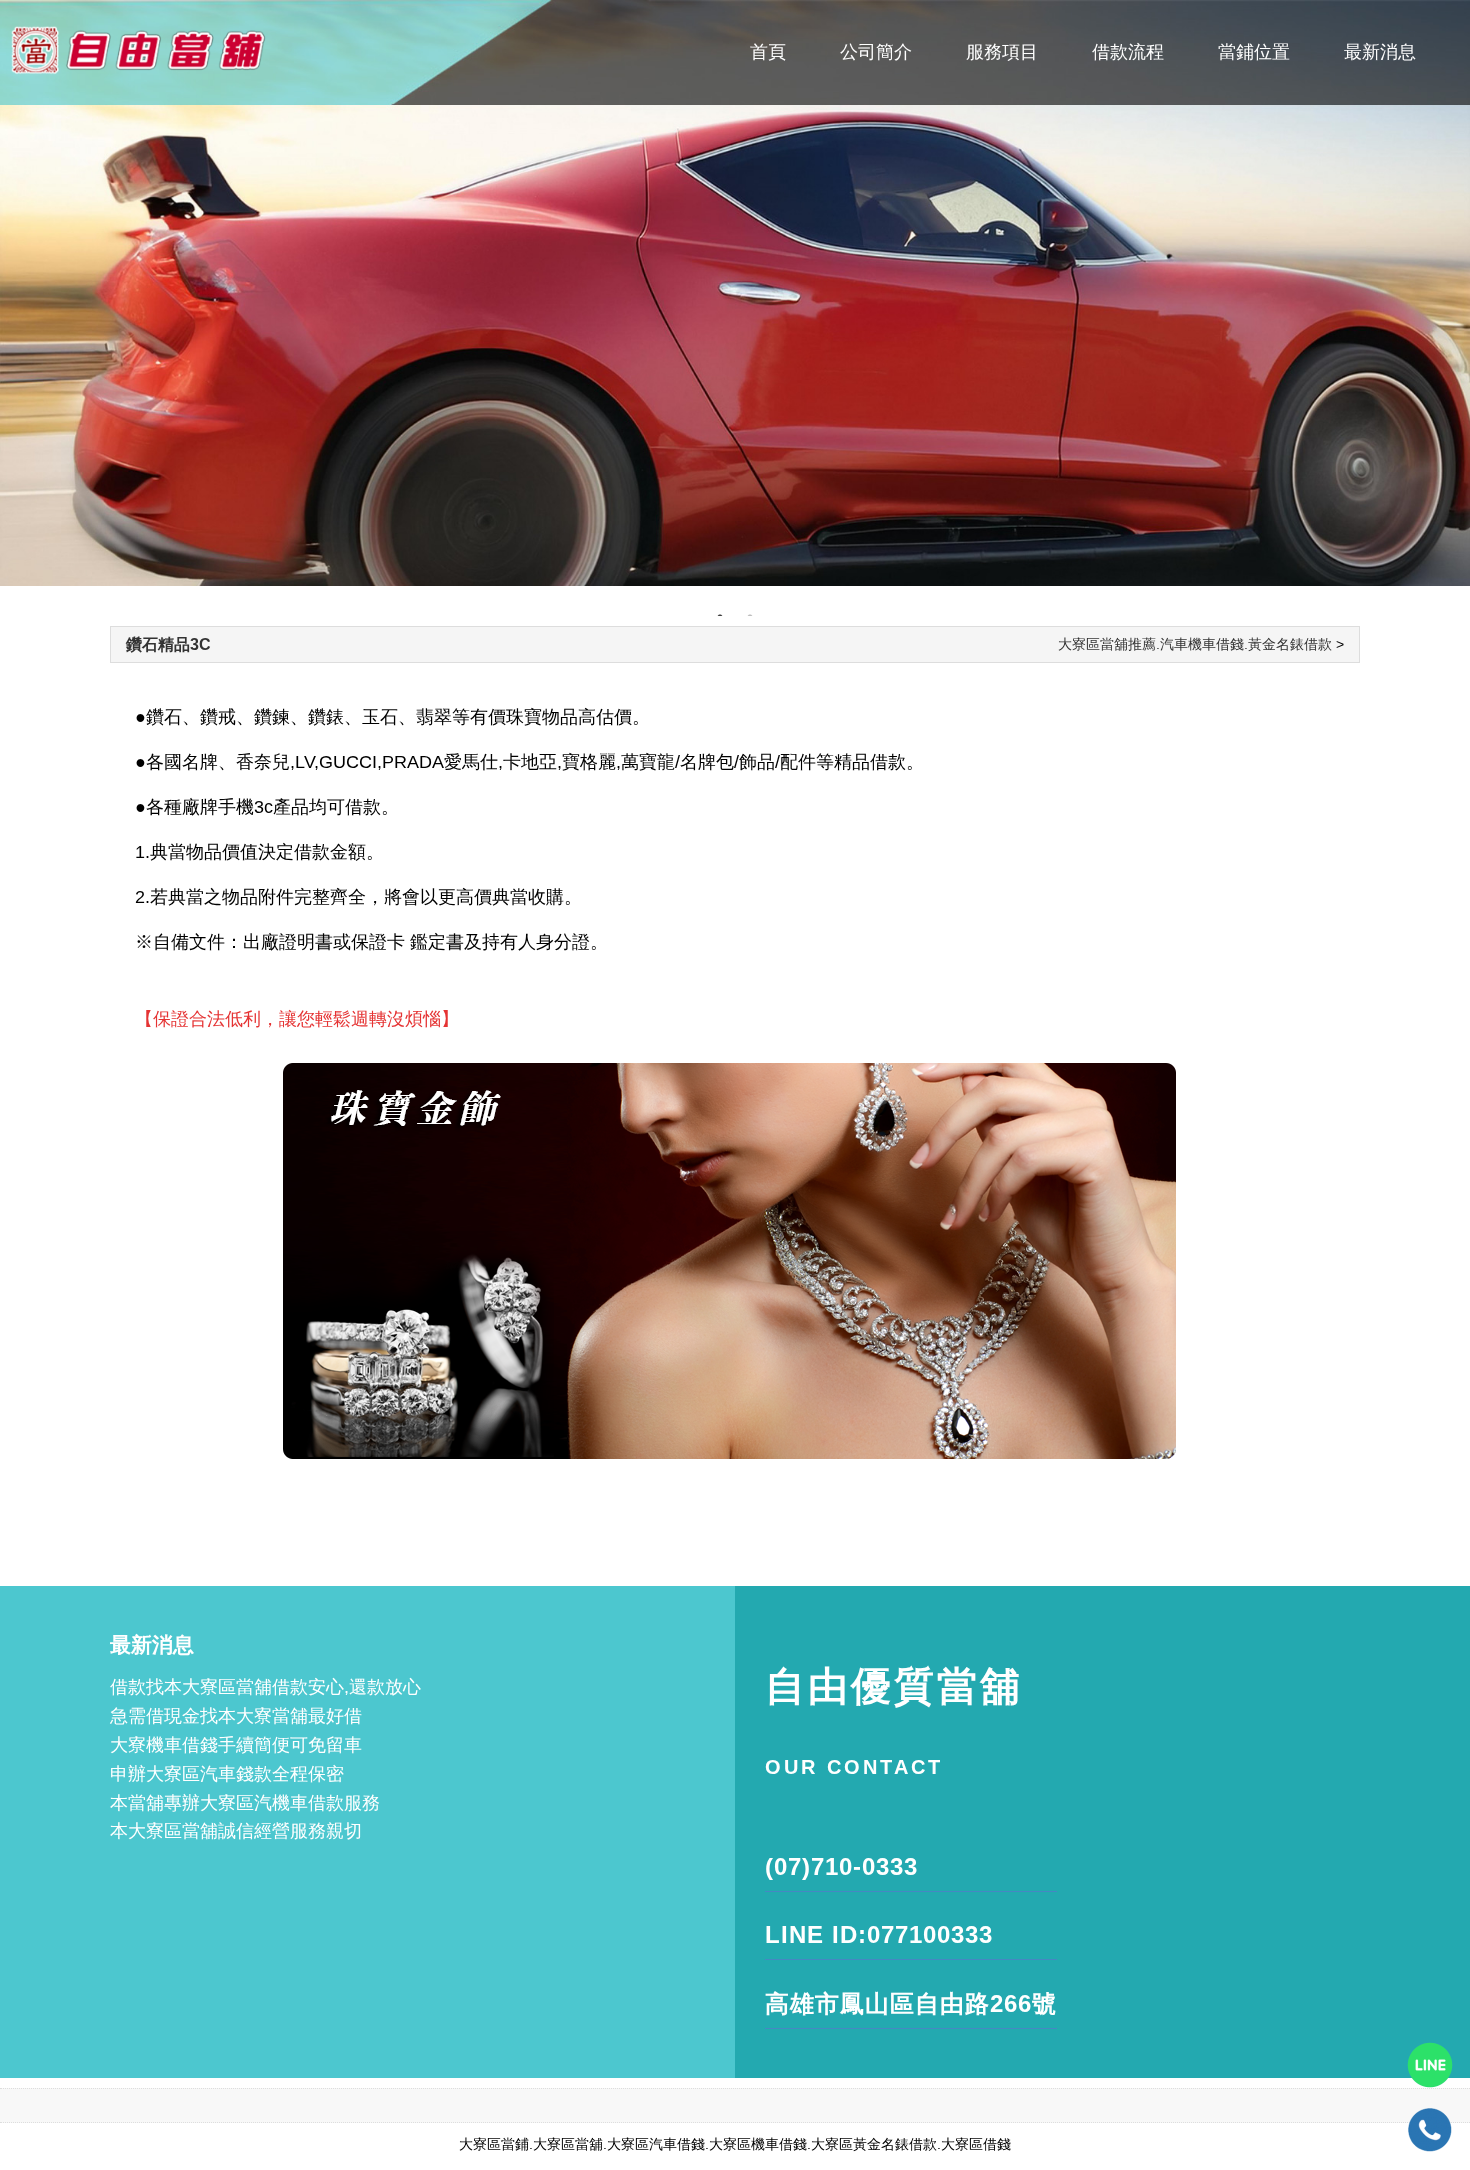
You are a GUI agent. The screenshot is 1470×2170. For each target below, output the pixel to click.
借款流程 (1128, 52)
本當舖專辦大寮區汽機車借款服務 (245, 1803)
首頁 (768, 52)
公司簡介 (876, 52)
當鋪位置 (1254, 52)
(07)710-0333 (841, 1866)
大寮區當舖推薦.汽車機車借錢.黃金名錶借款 (1195, 644)
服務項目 (1002, 52)
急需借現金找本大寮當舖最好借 (236, 1716)
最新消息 (1380, 52)
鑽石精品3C (168, 644)
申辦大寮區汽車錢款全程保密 (227, 1774)
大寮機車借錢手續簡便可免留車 (236, 1745)
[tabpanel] (735, 293)
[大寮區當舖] (735, 293)
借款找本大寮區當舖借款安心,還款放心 (265, 1687)
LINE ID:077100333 (879, 1934)
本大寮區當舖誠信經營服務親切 (236, 1831)
